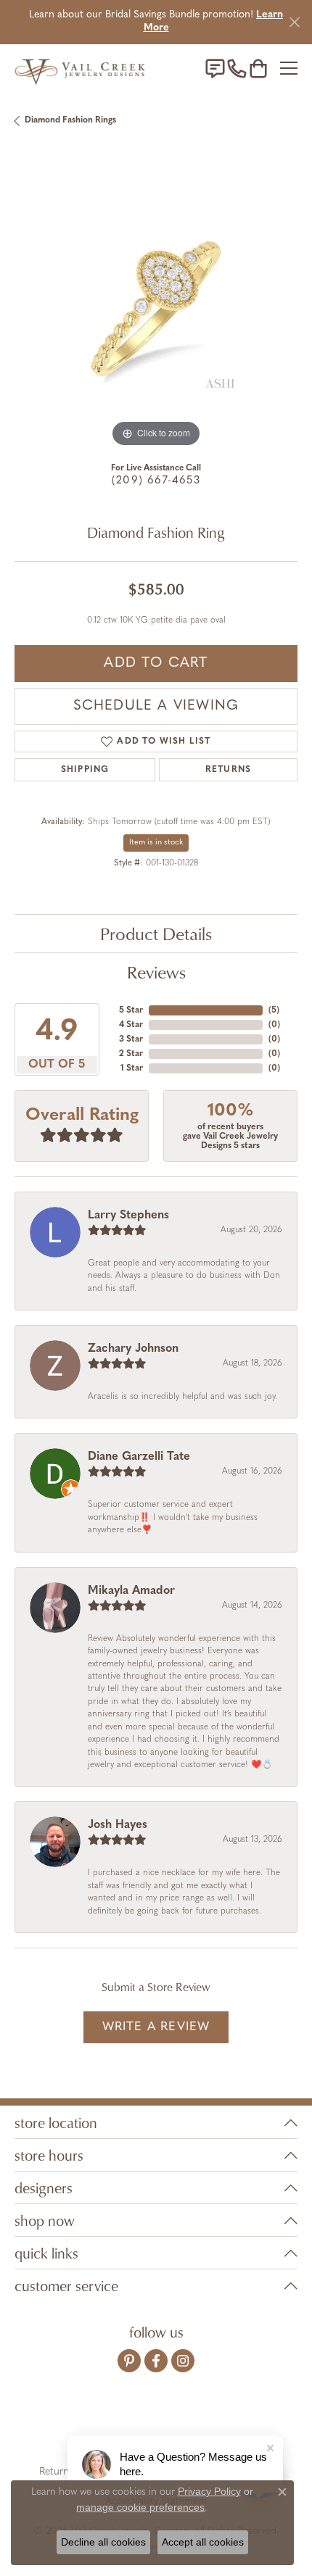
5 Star (131, 1010)
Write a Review (156, 2027)
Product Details (156, 934)
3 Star (131, 1039)
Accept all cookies (203, 2542)
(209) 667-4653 (156, 481)
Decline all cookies (103, 2542)
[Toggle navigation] (289, 68)
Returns (228, 770)
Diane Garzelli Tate (139, 1457)
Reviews (156, 972)
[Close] (294, 22)
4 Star (131, 1025)
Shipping (85, 770)
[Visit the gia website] (76, 2427)
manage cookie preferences (140, 2507)
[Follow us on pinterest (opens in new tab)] (129, 2361)
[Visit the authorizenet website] (198, 2427)
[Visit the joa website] (121, 2427)
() (274, 1010)
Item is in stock (156, 843)
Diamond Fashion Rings (70, 120)
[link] (215, 68)
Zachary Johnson (133, 1349)
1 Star (132, 1068)
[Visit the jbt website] (239, 2427)
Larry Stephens (128, 1216)
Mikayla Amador (131, 1591)
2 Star (131, 1054)
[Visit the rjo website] (159, 2427)
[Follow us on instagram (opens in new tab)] (183, 2361)
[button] (258, 68)
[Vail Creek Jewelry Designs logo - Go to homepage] (80, 68)
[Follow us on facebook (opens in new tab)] (156, 2361)
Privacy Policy (209, 2491)
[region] (156, 309)
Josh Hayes (118, 1825)
